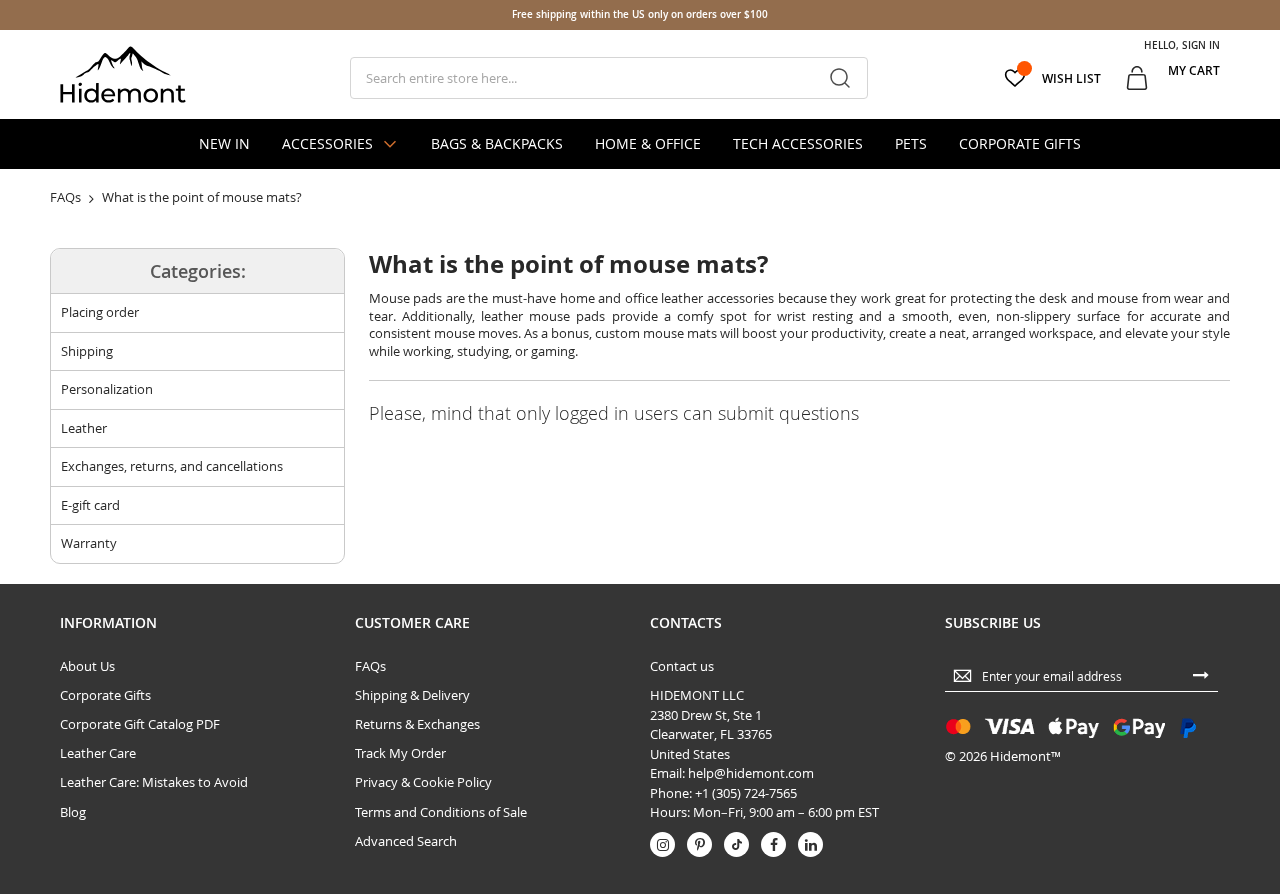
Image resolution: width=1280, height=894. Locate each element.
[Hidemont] (123, 74)
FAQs (370, 666)
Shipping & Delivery (412, 695)
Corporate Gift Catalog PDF (140, 724)
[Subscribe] (1201, 674)
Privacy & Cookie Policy (423, 782)
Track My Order (400, 753)
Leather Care (98, 753)
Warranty (89, 543)
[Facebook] (773, 844)
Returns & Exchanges (417, 724)
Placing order (100, 312)
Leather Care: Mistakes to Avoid (154, 782)
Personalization (107, 389)
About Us (87, 666)
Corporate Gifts (105, 695)
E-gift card (90, 505)
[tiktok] (736, 844)
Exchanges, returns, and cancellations (172, 466)
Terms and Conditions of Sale (441, 812)
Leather (84, 428)
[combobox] (608, 78)
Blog (73, 812)
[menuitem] (224, 144)
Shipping (87, 351)
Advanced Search (406, 841)
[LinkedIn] (810, 844)
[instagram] (662, 844)
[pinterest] (699, 844)
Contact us (682, 666)
